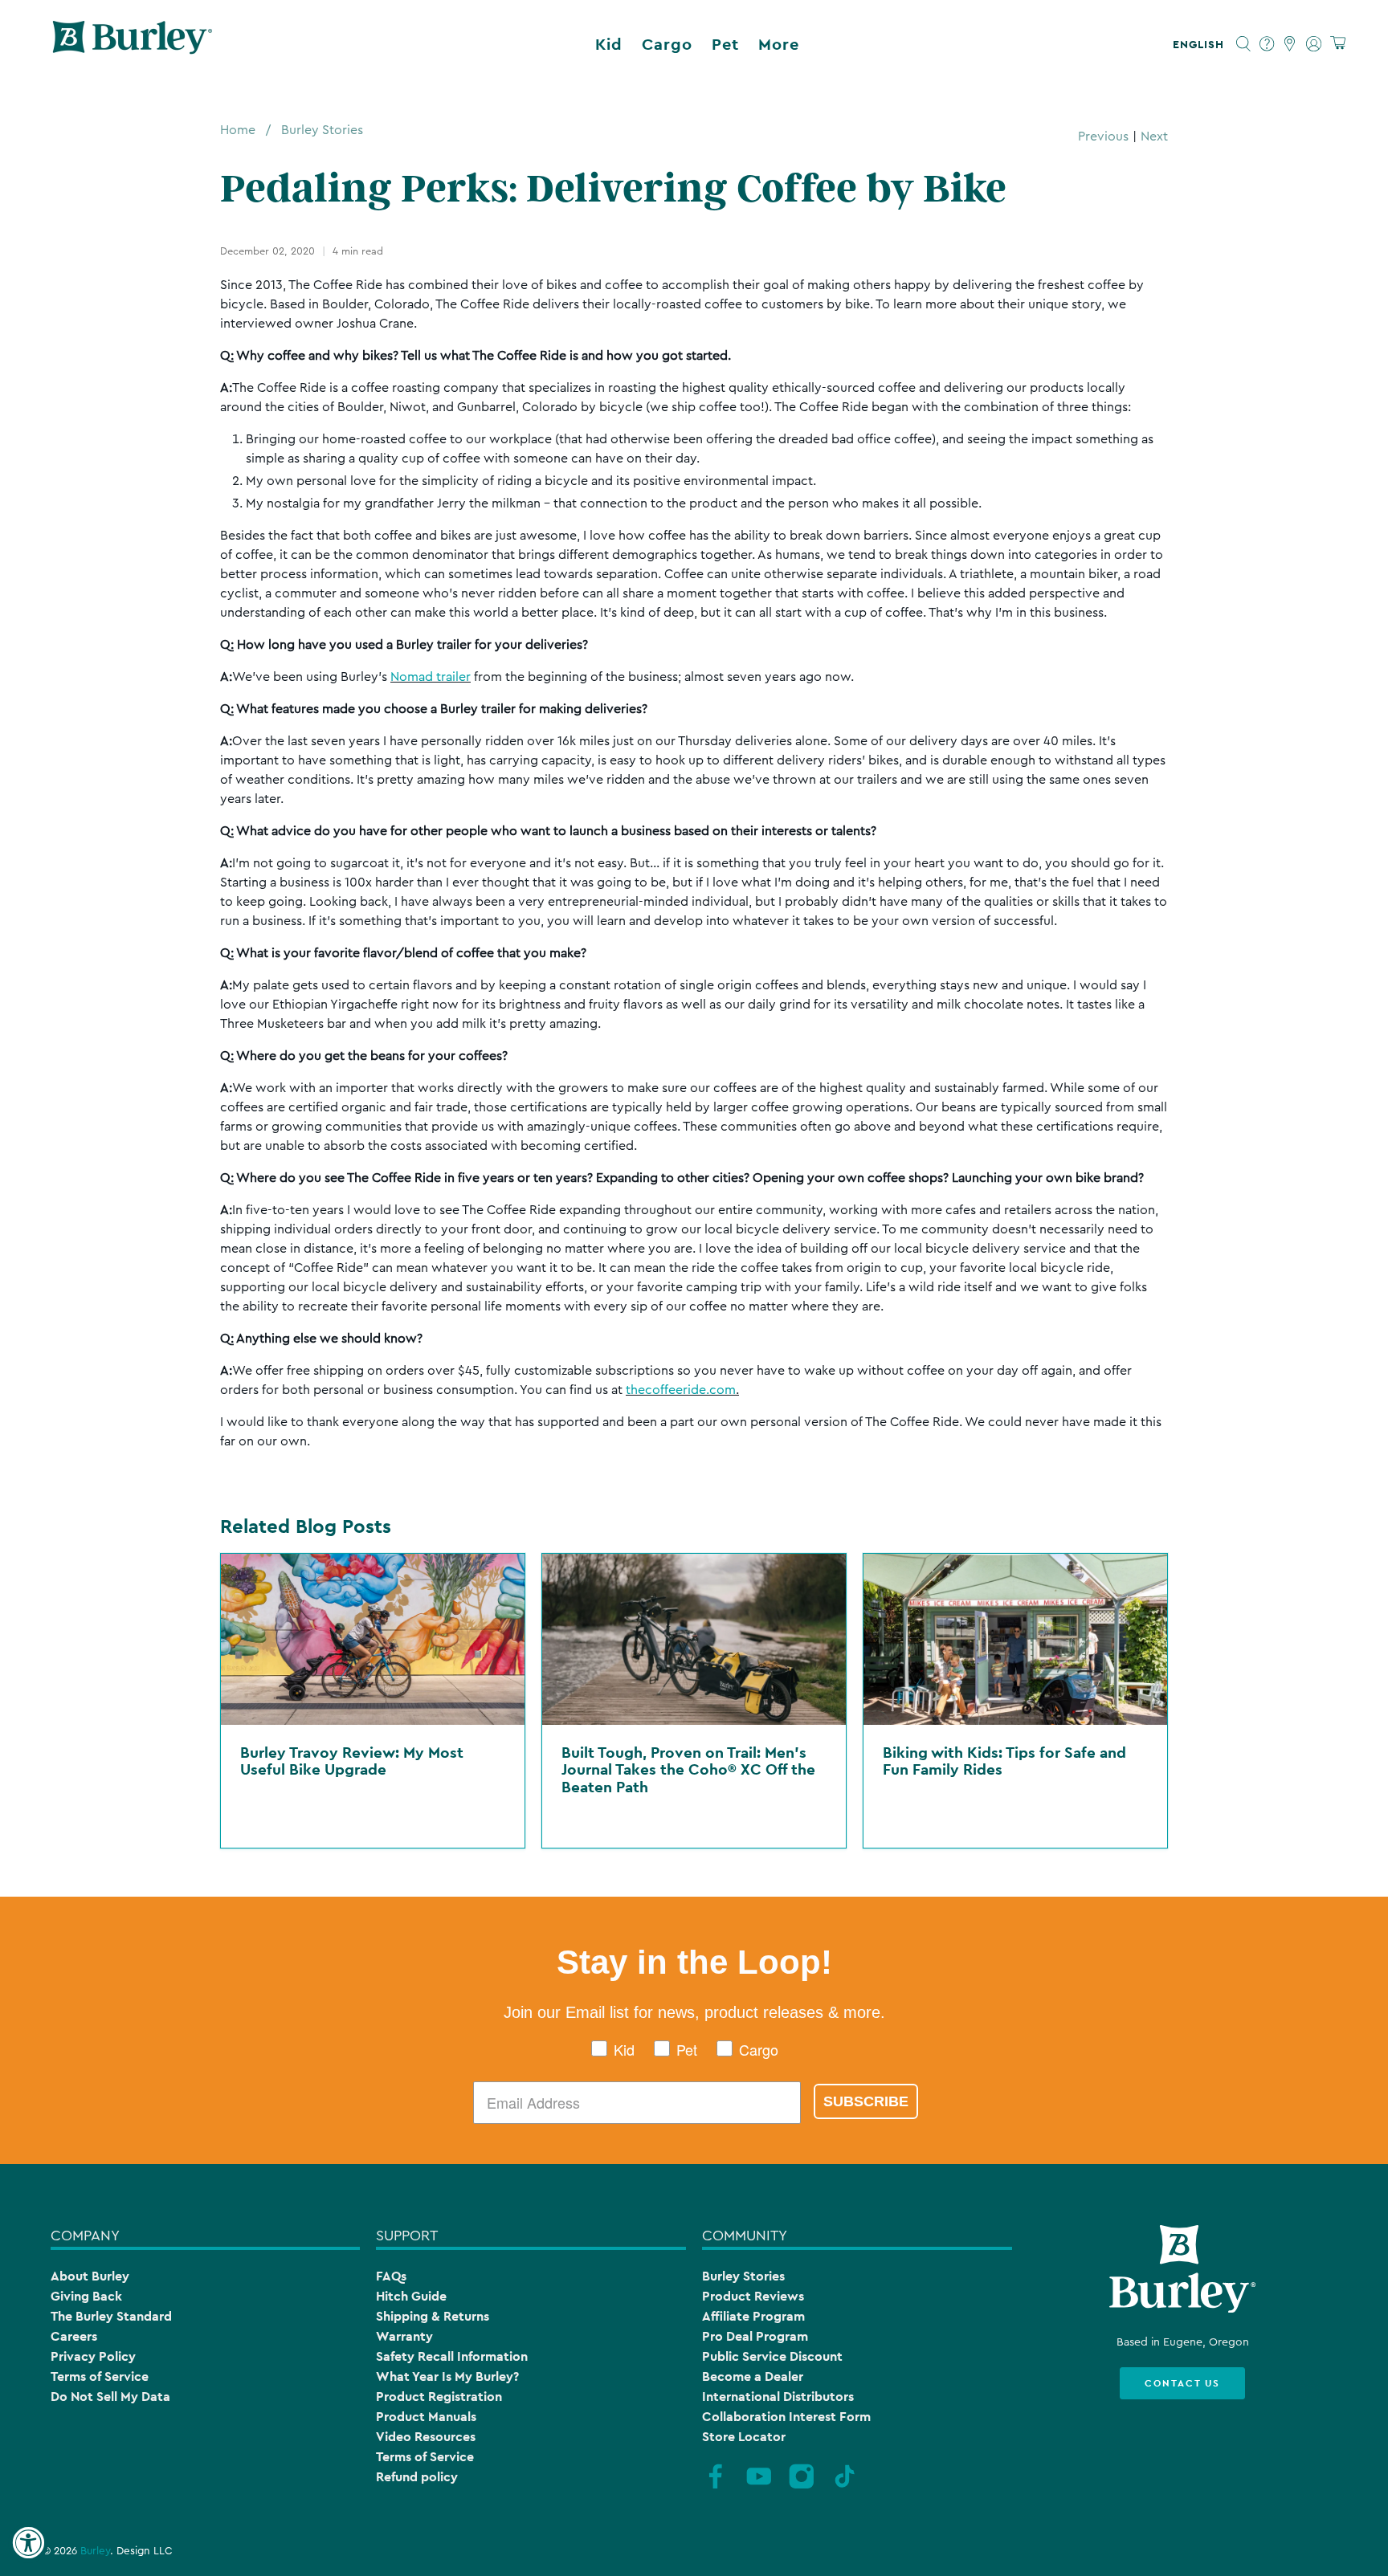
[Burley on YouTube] (759, 2486)
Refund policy (417, 2477)
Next (1154, 137)
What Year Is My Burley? (447, 2376)
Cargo (667, 44)
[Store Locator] (1290, 44)
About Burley (90, 2276)
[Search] (1244, 44)
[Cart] (1338, 44)
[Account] (1314, 44)
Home (238, 130)
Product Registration (439, 2397)
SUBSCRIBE (866, 2101)
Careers (74, 2336)
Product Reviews (753, 2296)
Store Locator (744, 2437)
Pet (725, 44)
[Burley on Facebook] (716, 2486)
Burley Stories (322, 130)
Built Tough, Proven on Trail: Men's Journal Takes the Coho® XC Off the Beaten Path (688, 1769)
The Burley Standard (111, 2316)
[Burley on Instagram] (802, 2486)
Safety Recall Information (452, 2356)
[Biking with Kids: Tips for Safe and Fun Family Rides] (1015, 1639)
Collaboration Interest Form (786, 2417)
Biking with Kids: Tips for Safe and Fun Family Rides (1004, 1761)
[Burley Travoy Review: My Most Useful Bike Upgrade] (373, 1639)
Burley (95, 2551)
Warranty (404, 2336)
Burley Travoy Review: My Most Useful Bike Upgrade (352, 1761)
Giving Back (86, 2296)
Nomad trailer (431, 677)
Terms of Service (100, 2376)
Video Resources (426, 2437)
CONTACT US (1182, 2383)
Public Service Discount (772, 2356)
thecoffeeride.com (681, 1390)
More (779, 44)
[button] (1202, 44)
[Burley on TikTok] (845, 2486)
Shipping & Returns (433, 2316)
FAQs (391, 2276)
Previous (1103, 137)
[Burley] (133, 44)
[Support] (1267, 44)
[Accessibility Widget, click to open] (28, 2543)
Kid (609, 44)
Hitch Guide (411, 2296)
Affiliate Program (753, 2316)
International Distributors (778, 2397)
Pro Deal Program (755, 2336)
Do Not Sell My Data (110, 2397)
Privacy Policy (93, 2356)
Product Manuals (426, 2417)
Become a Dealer (753, 2376)
